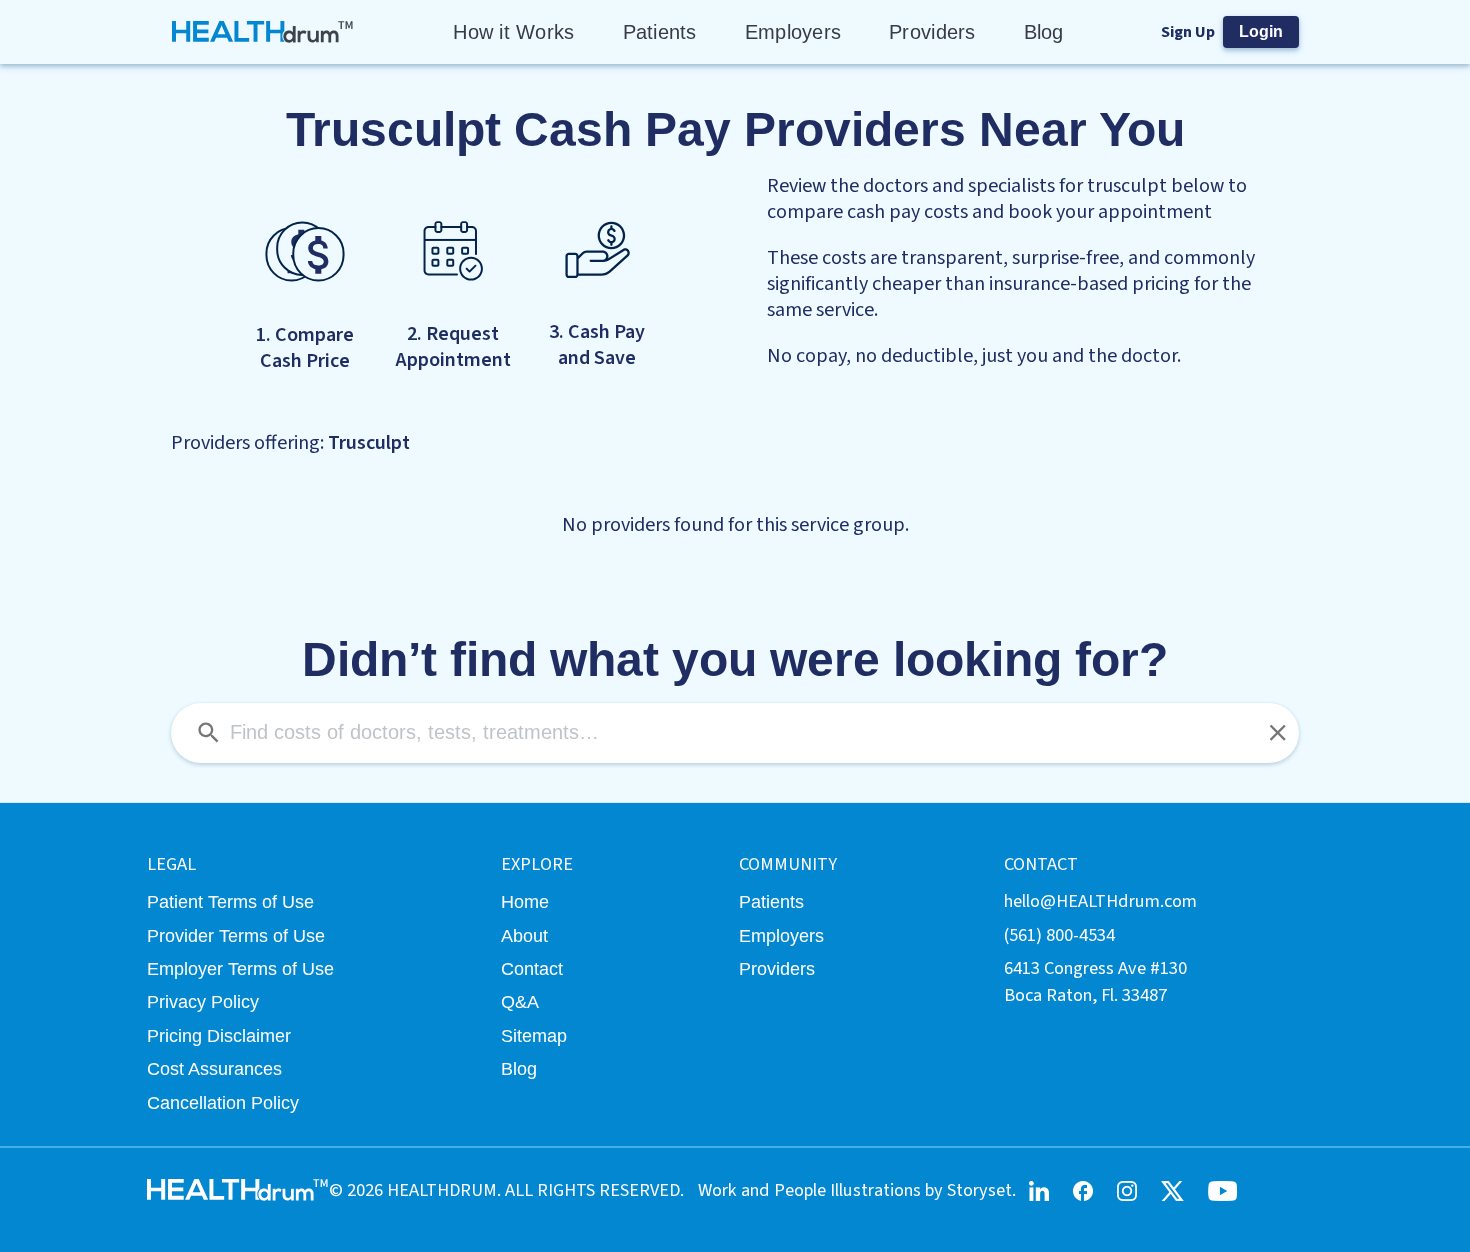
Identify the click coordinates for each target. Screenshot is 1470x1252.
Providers (932, 32)
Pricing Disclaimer (219, 1035)
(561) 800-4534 (1059, 935)
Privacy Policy (203, 1001)
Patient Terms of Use (230, 901)
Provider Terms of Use (236, 935)
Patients (660, 32)
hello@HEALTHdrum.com (1100, 901)
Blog (1044, 32)
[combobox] (735, 733)
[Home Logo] (263, 32)
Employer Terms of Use (240, 968)
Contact (532, 968)
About (524, 935)
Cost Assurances (214, 1068)
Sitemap (534, 1035)
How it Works (513, 32)
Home (525, 901)
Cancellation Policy (223, 1102)
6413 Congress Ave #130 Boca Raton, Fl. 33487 (1095, 981)
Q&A (520, 1001)
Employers (793, 32)
